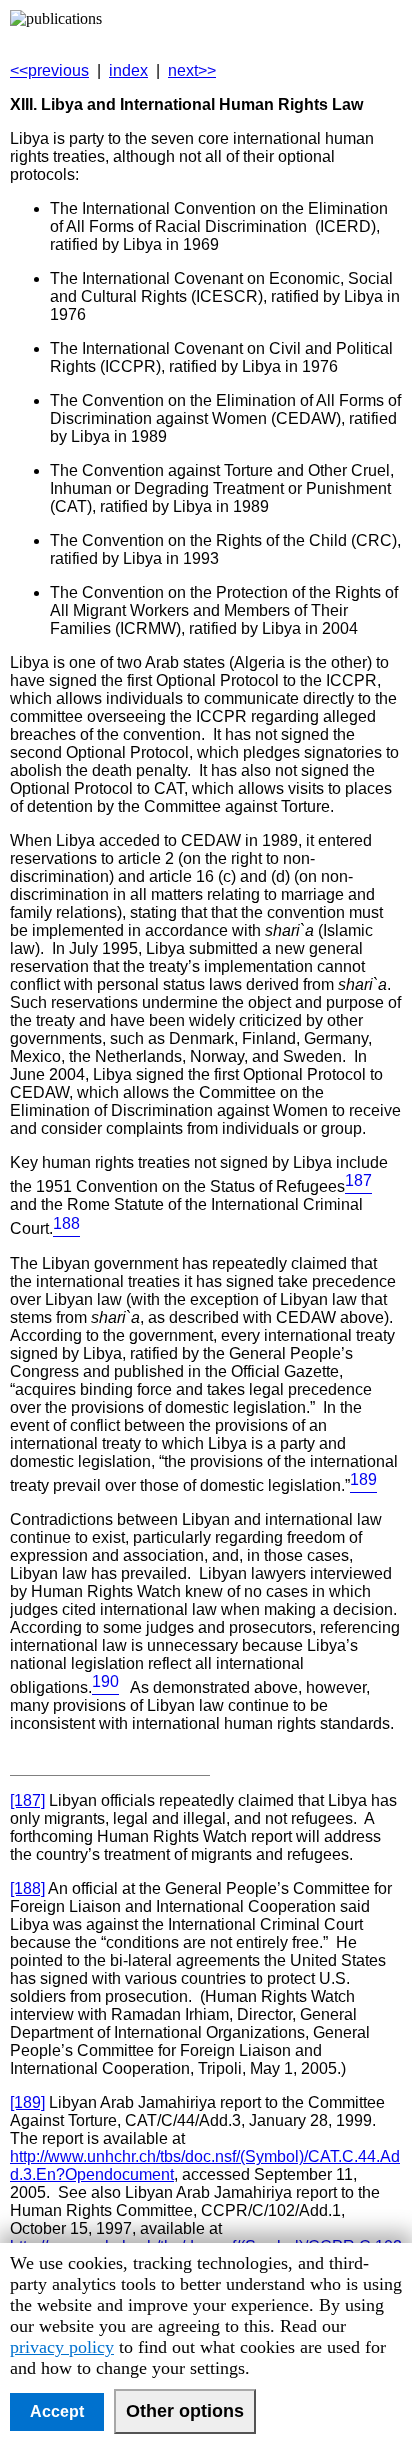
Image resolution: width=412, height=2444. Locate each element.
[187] (27, 1800)
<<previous (49, 70)
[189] (27, 2102)
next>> (192, 70)
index (128, 70)
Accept (57, 2411)
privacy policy (62, 2347)
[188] (27, 1888)
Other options (185, 2411)
